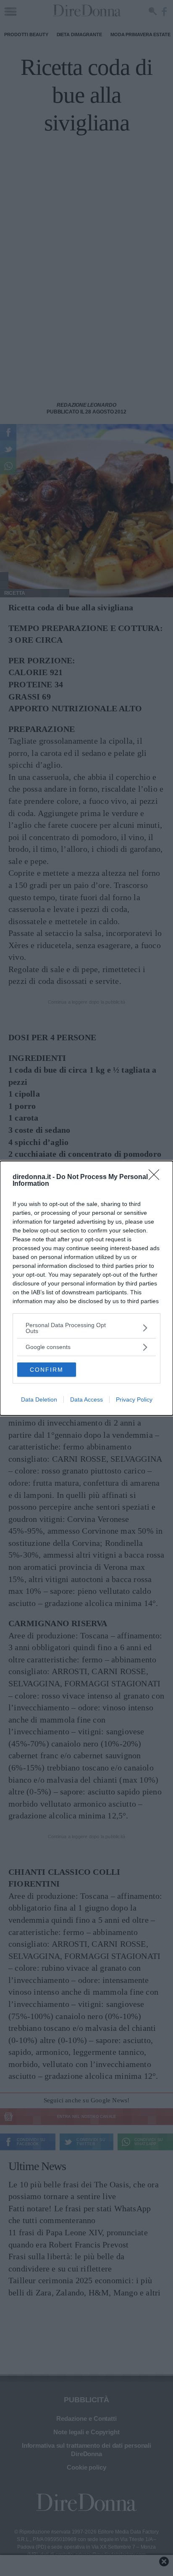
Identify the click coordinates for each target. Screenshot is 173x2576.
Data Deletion (39, 1399)
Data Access (86, 1399)
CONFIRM (47, 1370)
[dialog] (86, 1288)
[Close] (157, 1177)
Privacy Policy (134, 1399)
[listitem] (86, 1328)
